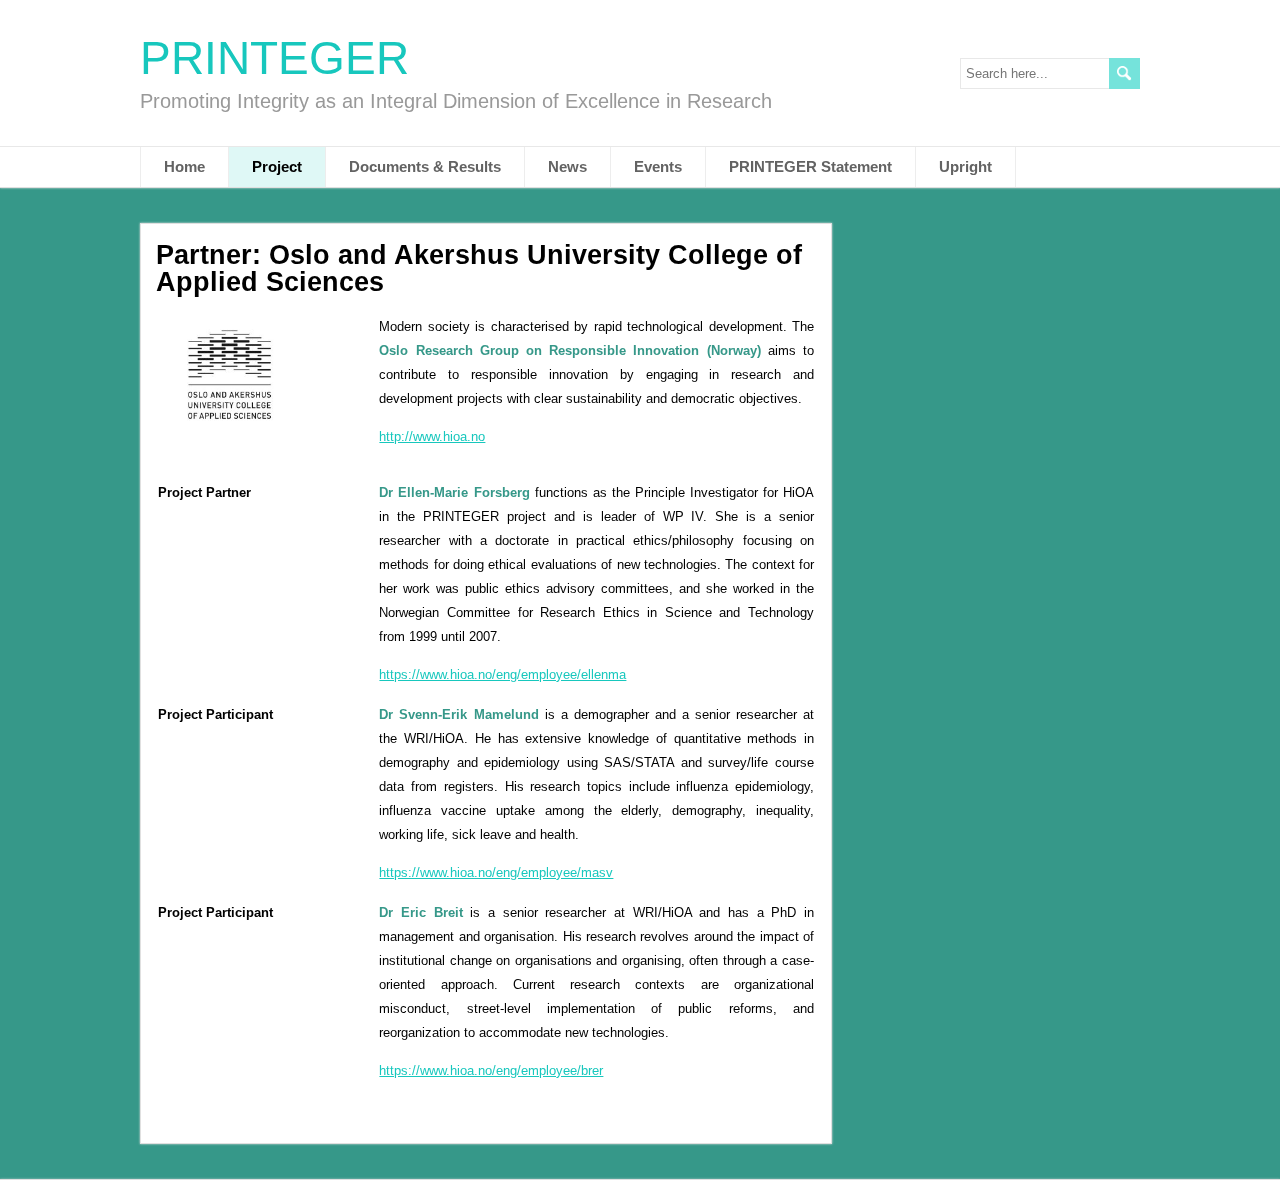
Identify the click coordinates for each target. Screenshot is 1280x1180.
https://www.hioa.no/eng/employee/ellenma (502, 674)
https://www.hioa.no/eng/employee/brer (491, 1070)
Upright (965, 166)
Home (184, 166)
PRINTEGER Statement (810, 166)
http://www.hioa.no (432, 436)
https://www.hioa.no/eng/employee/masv (496, 872)
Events (658, 166)
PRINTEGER (274, 58)
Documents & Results (425, 166)
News (567, 166)
